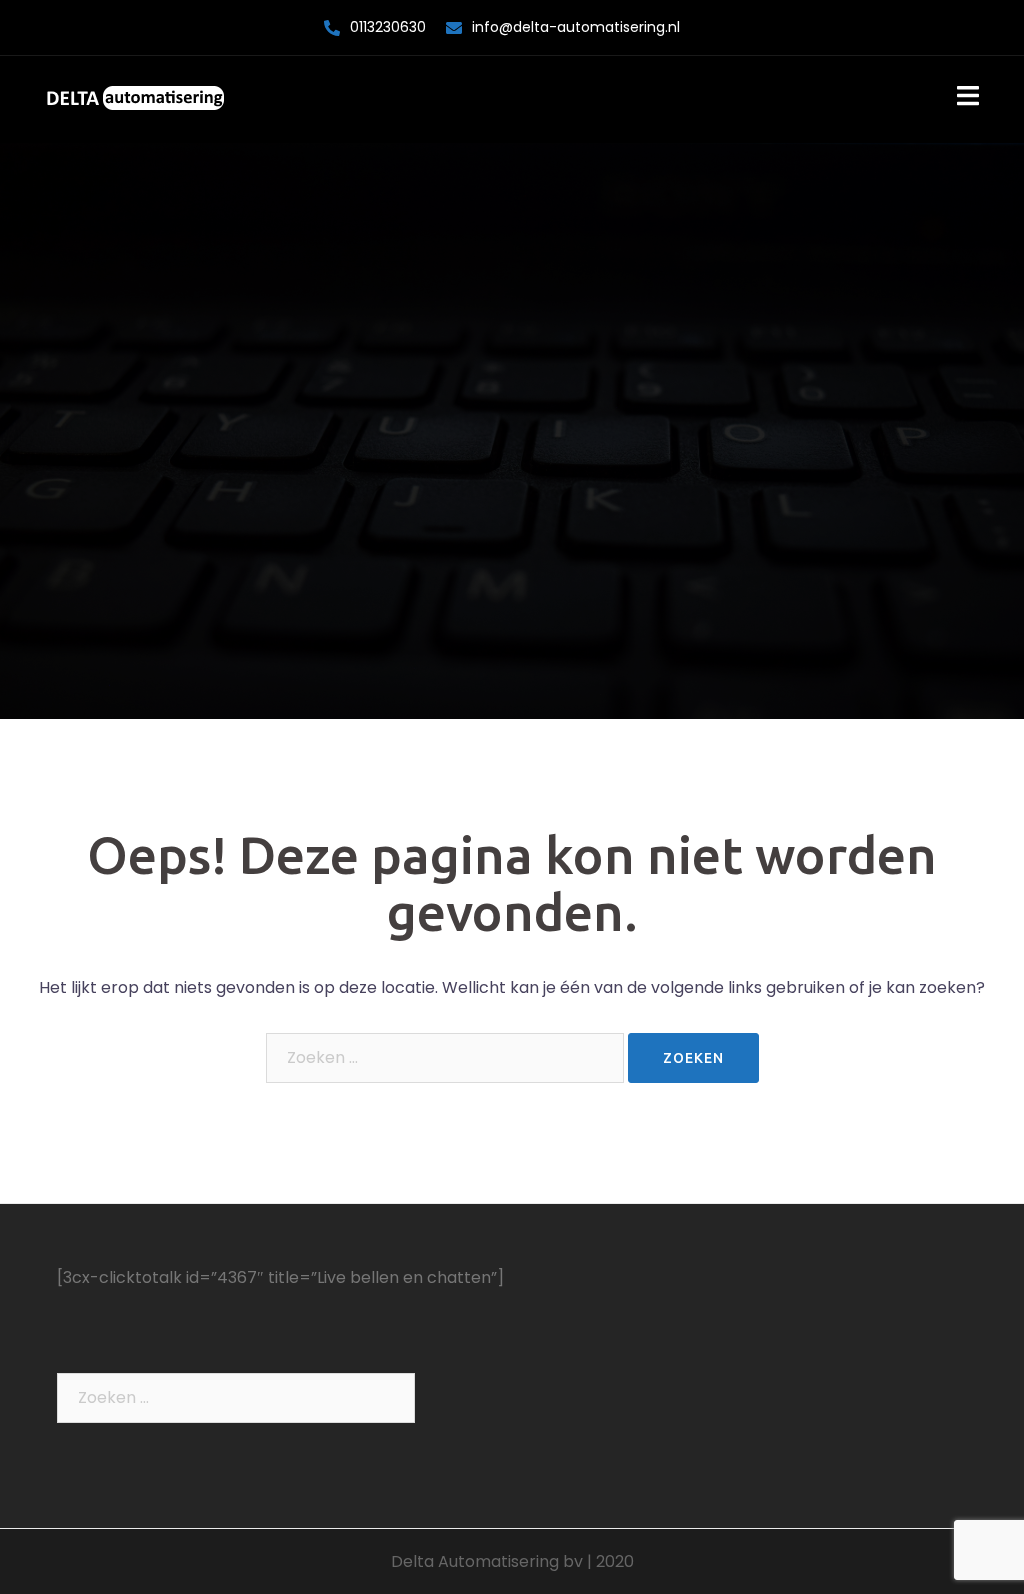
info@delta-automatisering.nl (576, 27)
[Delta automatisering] (135, 98)
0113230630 (388, 27)
